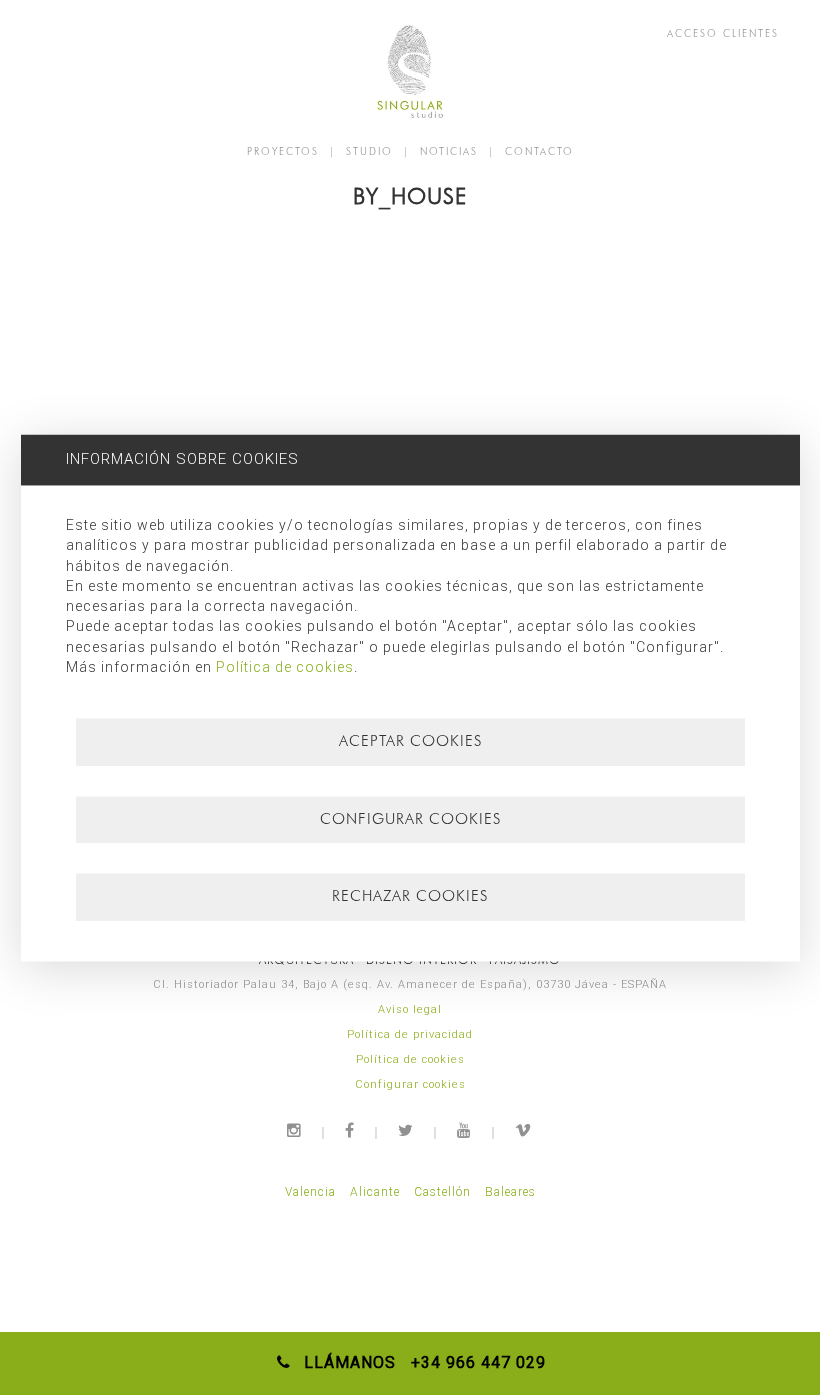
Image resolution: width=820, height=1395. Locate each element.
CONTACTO (539, 151)
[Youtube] (465, 1130)
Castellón (442, 1192)
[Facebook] (350, 1130)
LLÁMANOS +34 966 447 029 (420, 1362)
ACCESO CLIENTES (723, 33)
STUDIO (369, 151)
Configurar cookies (410, 1084)
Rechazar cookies (410, 897)
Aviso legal (410, 1009)
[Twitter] (406, 1130)
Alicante (375, 1192)
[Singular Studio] (410, 71)
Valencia (310, 1192)
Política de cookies (410, 1059)
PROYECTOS (283, 151)
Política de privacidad (410, 1034)
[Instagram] (295, 1130)
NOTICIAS (449, 151)
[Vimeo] (524, 1130)
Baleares (510, 1192)
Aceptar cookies (410, 742)
